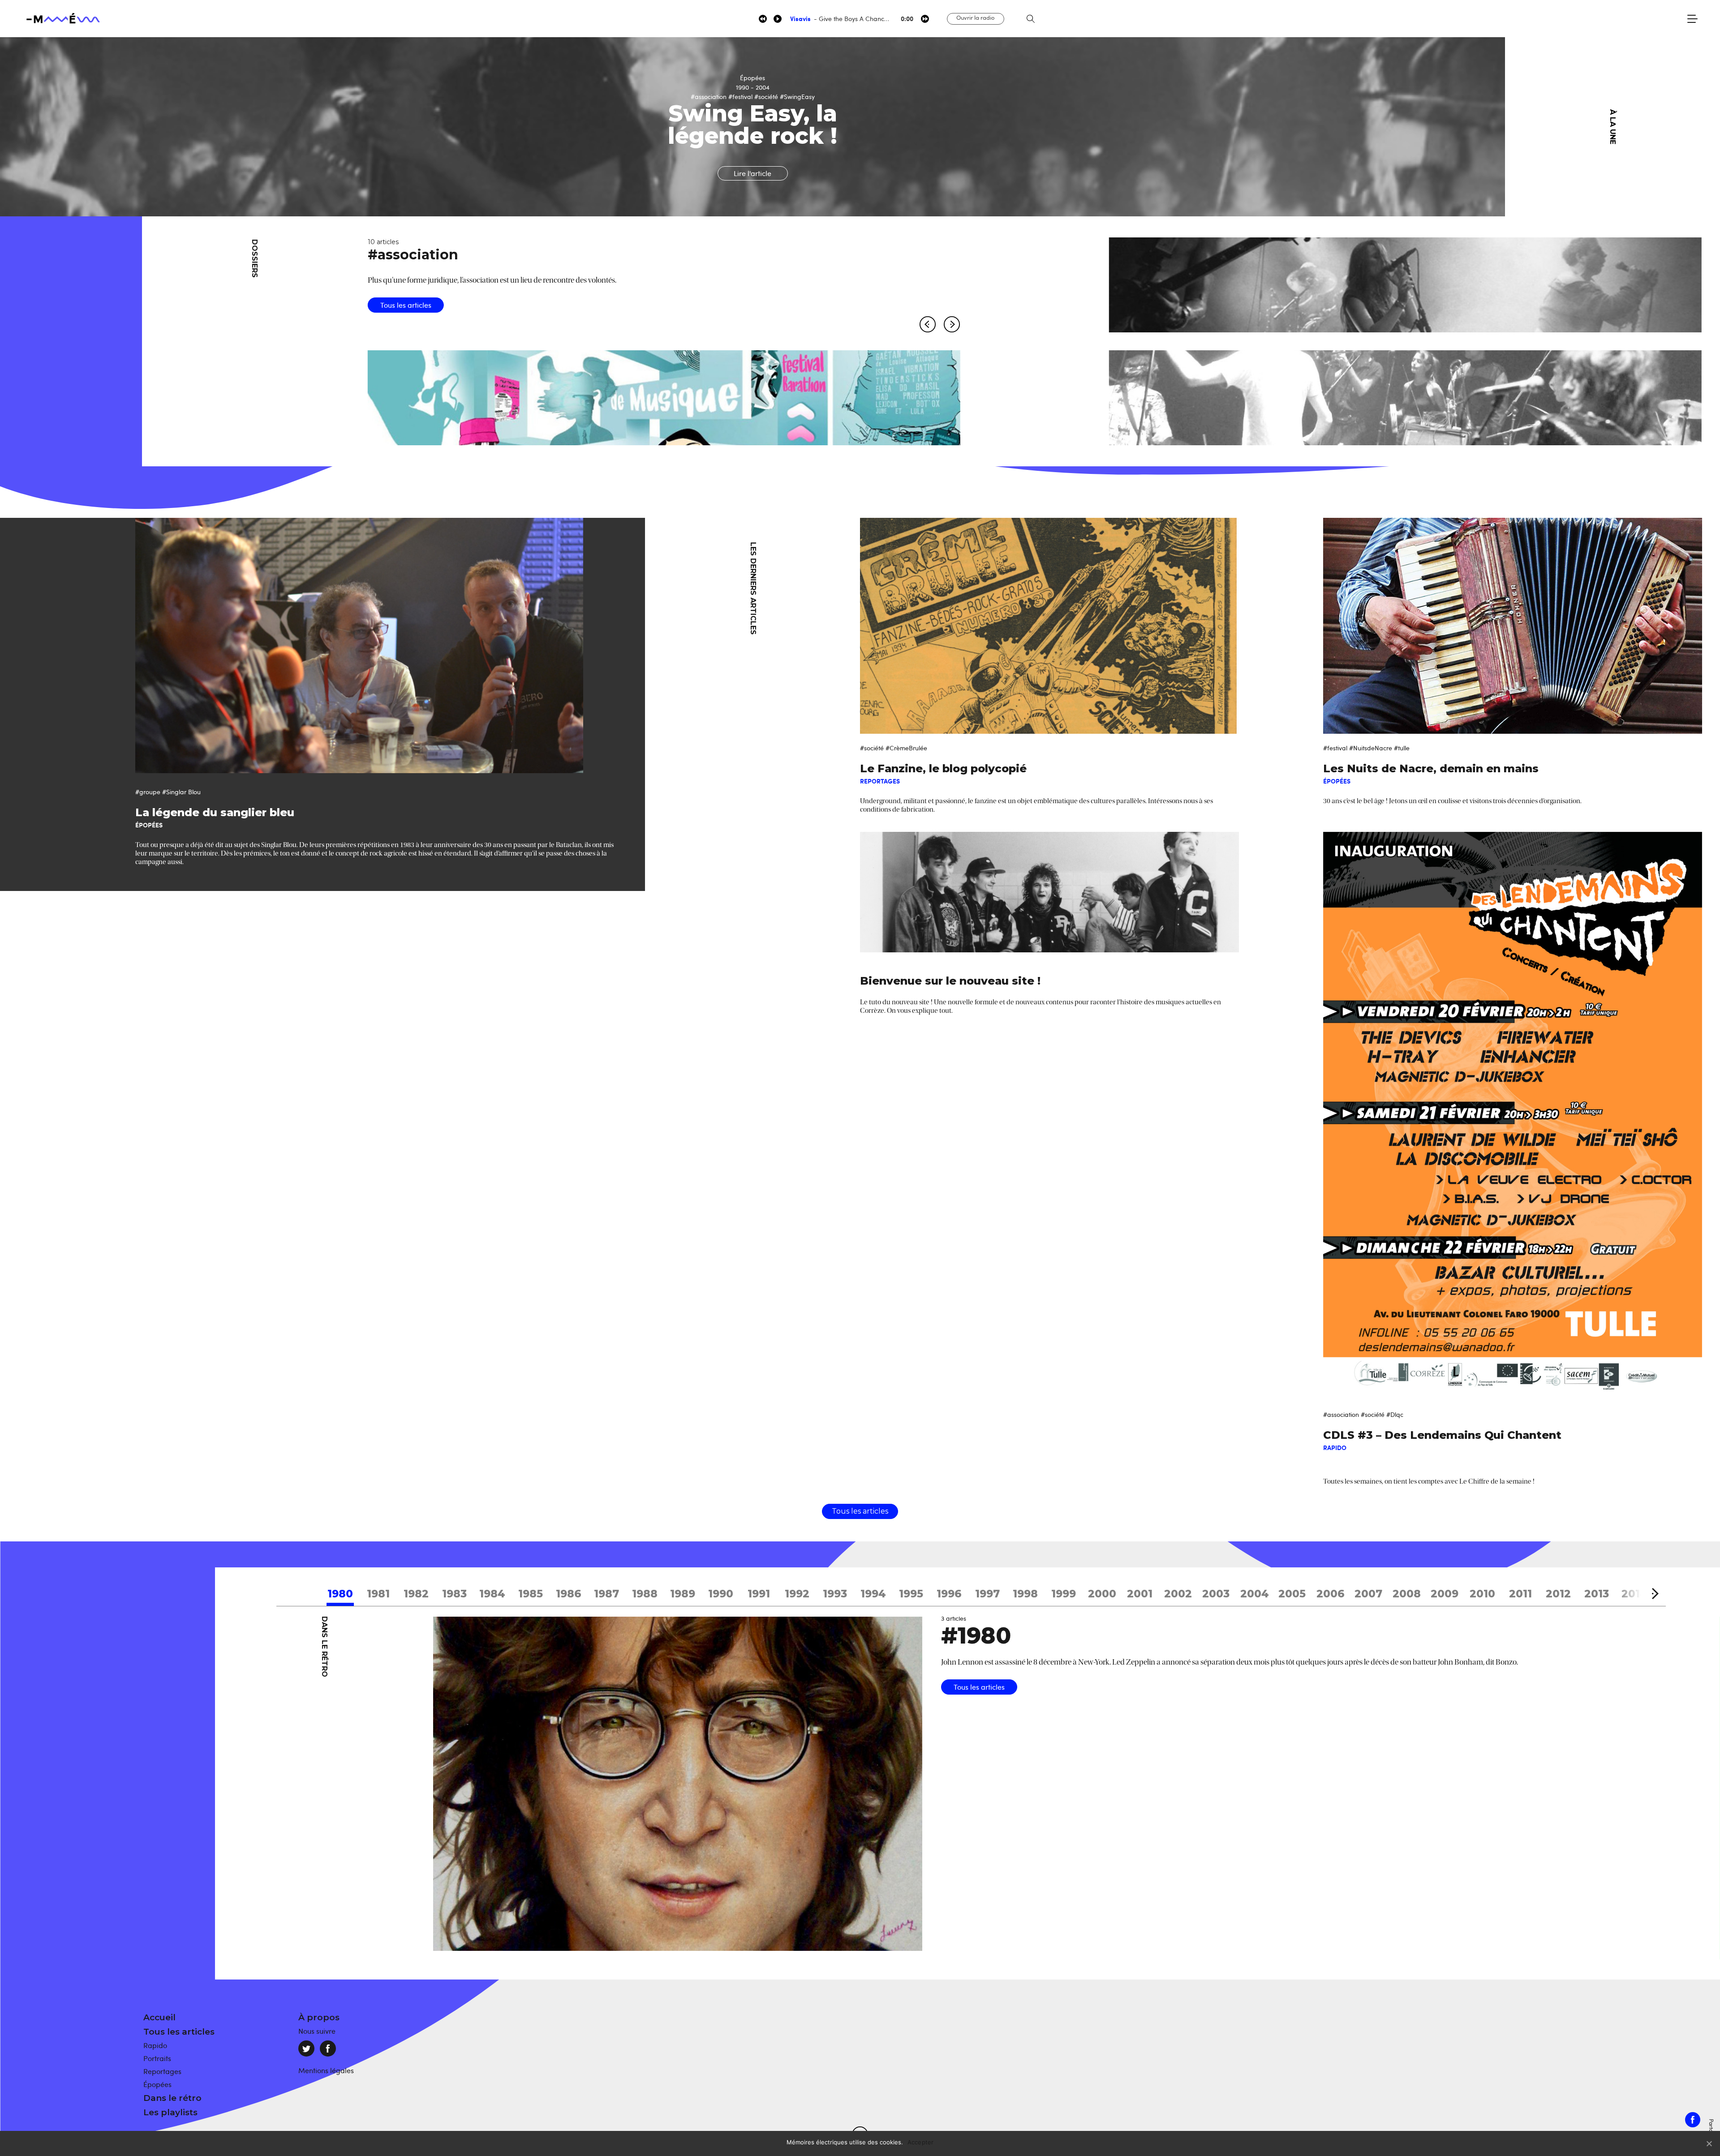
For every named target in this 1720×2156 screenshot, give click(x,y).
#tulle (1402, 748)
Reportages (162, 2071)
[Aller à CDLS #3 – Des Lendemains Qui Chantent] (1513, 1116)
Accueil (159, 2017)
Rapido (155, 2045)
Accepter (921, 2142)
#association (1341, 1414)
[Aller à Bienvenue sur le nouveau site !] (1049, 892)
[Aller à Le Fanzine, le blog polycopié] (1049, 626)
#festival (1335, 748)
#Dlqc (1395, 1414)
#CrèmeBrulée (906, 748)
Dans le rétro (172, 2098)
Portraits (157, 2058)
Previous (928, 327)
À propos (319, 2017)
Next (1524, 127)
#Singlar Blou (181, 792)
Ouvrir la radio (976, 17)
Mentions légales (326, 2070)
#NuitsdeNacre (1371, 748)
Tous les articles (406, 282)
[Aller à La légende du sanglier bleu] (390, 646)
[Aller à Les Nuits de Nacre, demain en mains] (1513, 626)
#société (872, 748)
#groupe (148, 792)
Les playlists (170, 2112)
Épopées (157, 2084)
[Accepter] (1709, 2143)
